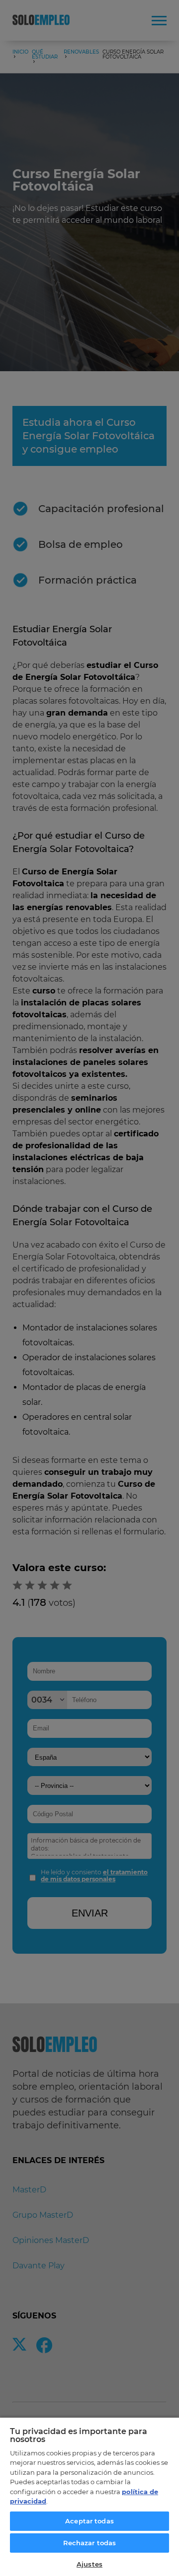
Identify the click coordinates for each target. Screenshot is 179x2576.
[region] (89, 2496)
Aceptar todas (89, 2521)
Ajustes (89, 2564)
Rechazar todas (90, 2543)
